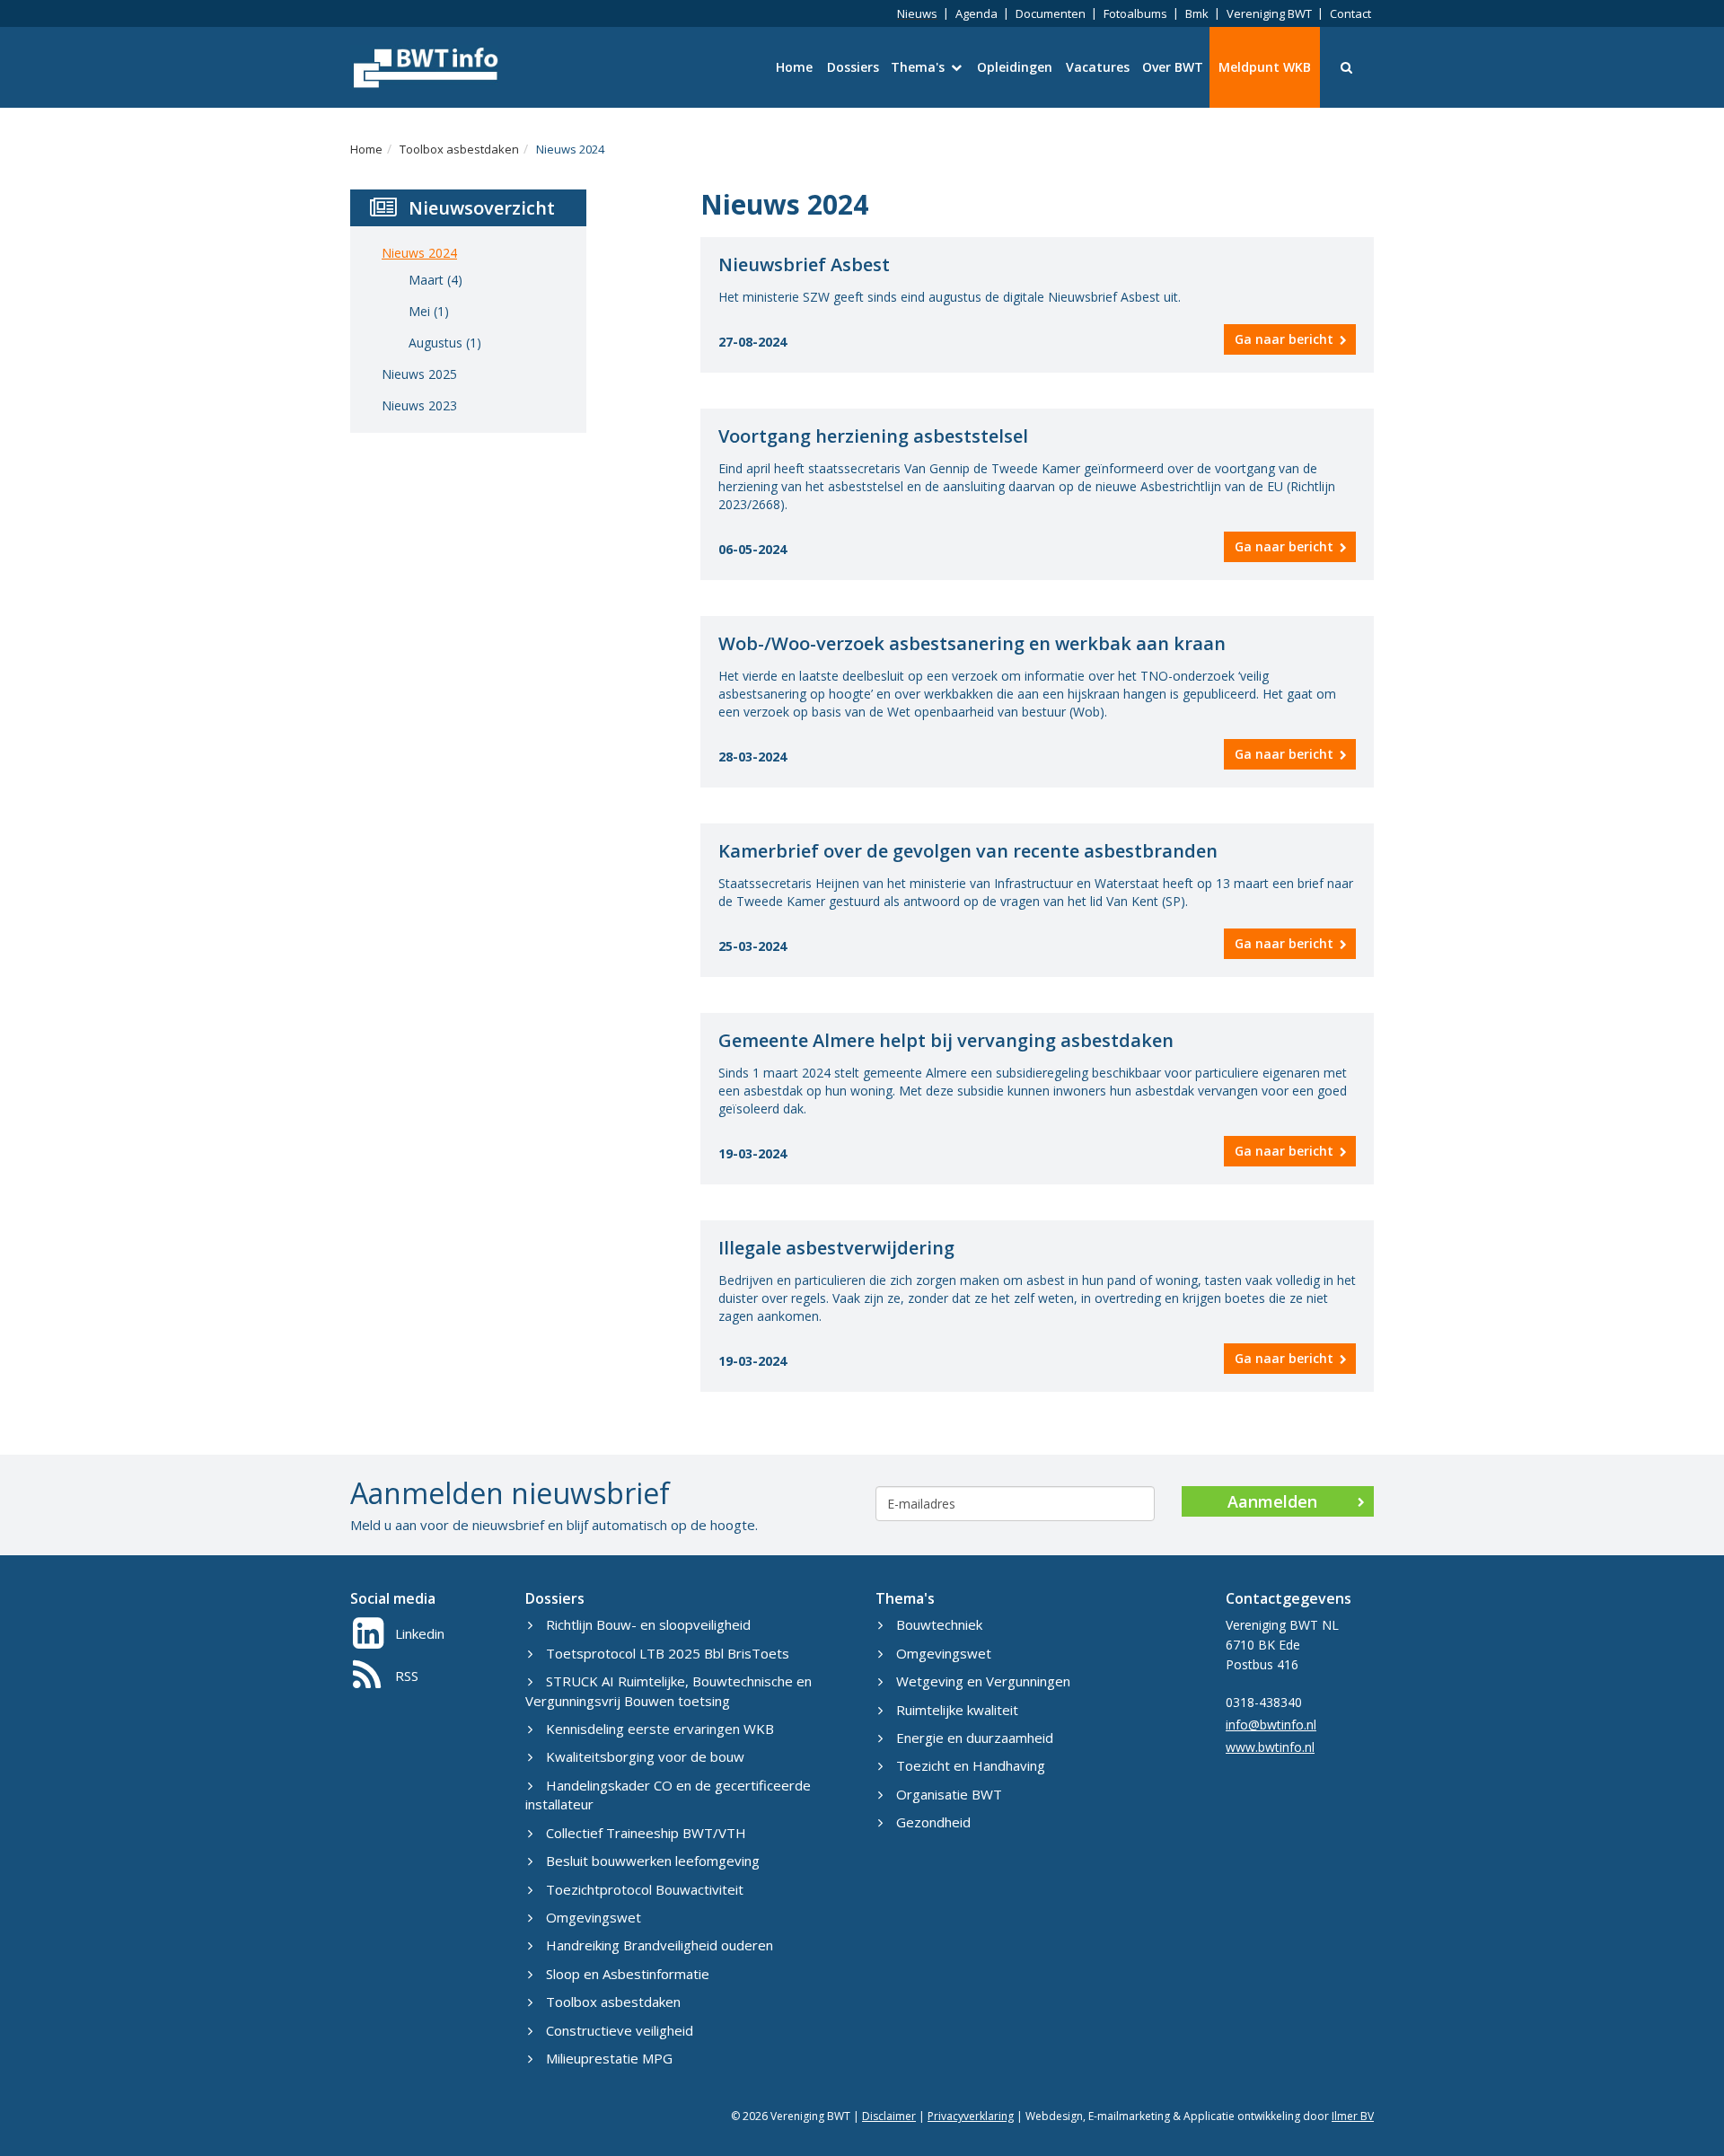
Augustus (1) (445, 343)
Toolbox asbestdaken (459, 149)
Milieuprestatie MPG (609, 2058)
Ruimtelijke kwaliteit (957, 1710)
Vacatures (1098, 67)
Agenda (976, 13)
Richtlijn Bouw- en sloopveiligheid (648, 1624)
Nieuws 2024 (570, 149)
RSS (407, 1676)
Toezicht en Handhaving (971, 1765)
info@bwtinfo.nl (1271, 1725)
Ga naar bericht (1284, 339)
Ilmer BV (1353, 2116)
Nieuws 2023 (419, 405)
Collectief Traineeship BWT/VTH (646, 1833)
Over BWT (1173, 67)
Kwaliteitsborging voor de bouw (645, 1756)
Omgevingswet (594, 1917)
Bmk (1197, 13)
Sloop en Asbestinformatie (628, 1974)
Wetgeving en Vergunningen (983, 1681)
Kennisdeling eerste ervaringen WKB (660, 1729)
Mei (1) (429, 311)
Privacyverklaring (971, 2116)
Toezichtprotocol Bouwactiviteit (645, 1889)
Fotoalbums (1135, 13)
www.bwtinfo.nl (1270, 1747)
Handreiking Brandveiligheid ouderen (660, 1945)
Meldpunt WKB (1265, 67)
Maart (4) (435, 280)
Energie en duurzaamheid (975, 1738)
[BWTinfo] (424, 67)
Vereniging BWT (1269, 13)
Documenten (1051, 13)
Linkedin (420, 1633)
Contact (1350, 13)
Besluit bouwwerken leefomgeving (653, 1861)
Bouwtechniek (939, 1624)
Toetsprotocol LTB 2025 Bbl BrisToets (668, 1653)
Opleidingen (1015, 67)
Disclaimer (889, 2116)
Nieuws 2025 (419, 374)
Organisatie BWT (949, 1794)
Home (794, 67)
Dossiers (853, 67)
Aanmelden (1272, 1501)
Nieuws (917, 13)
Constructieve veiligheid (620, 2030)
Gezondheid (933, 1822)
